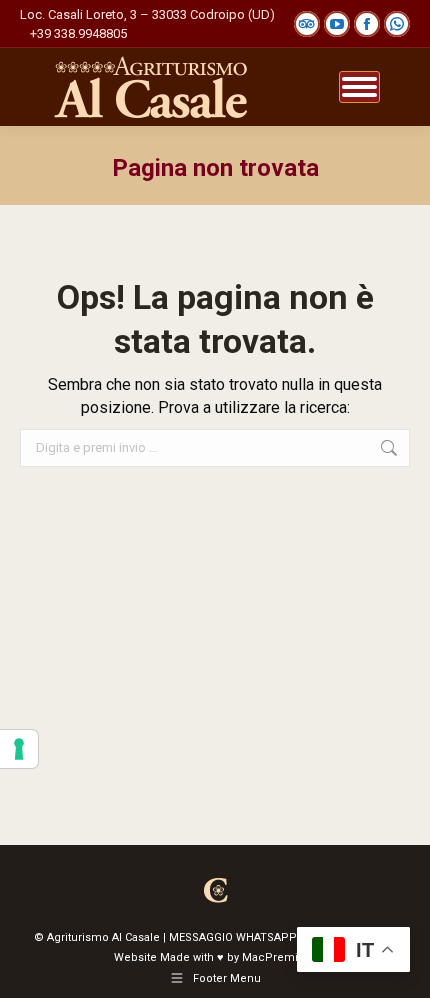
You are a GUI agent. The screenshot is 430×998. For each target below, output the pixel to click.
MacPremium (279, 957)
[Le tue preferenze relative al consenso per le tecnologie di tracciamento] (19, 749)
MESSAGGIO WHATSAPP (233, 937)
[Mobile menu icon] (359, 87)
